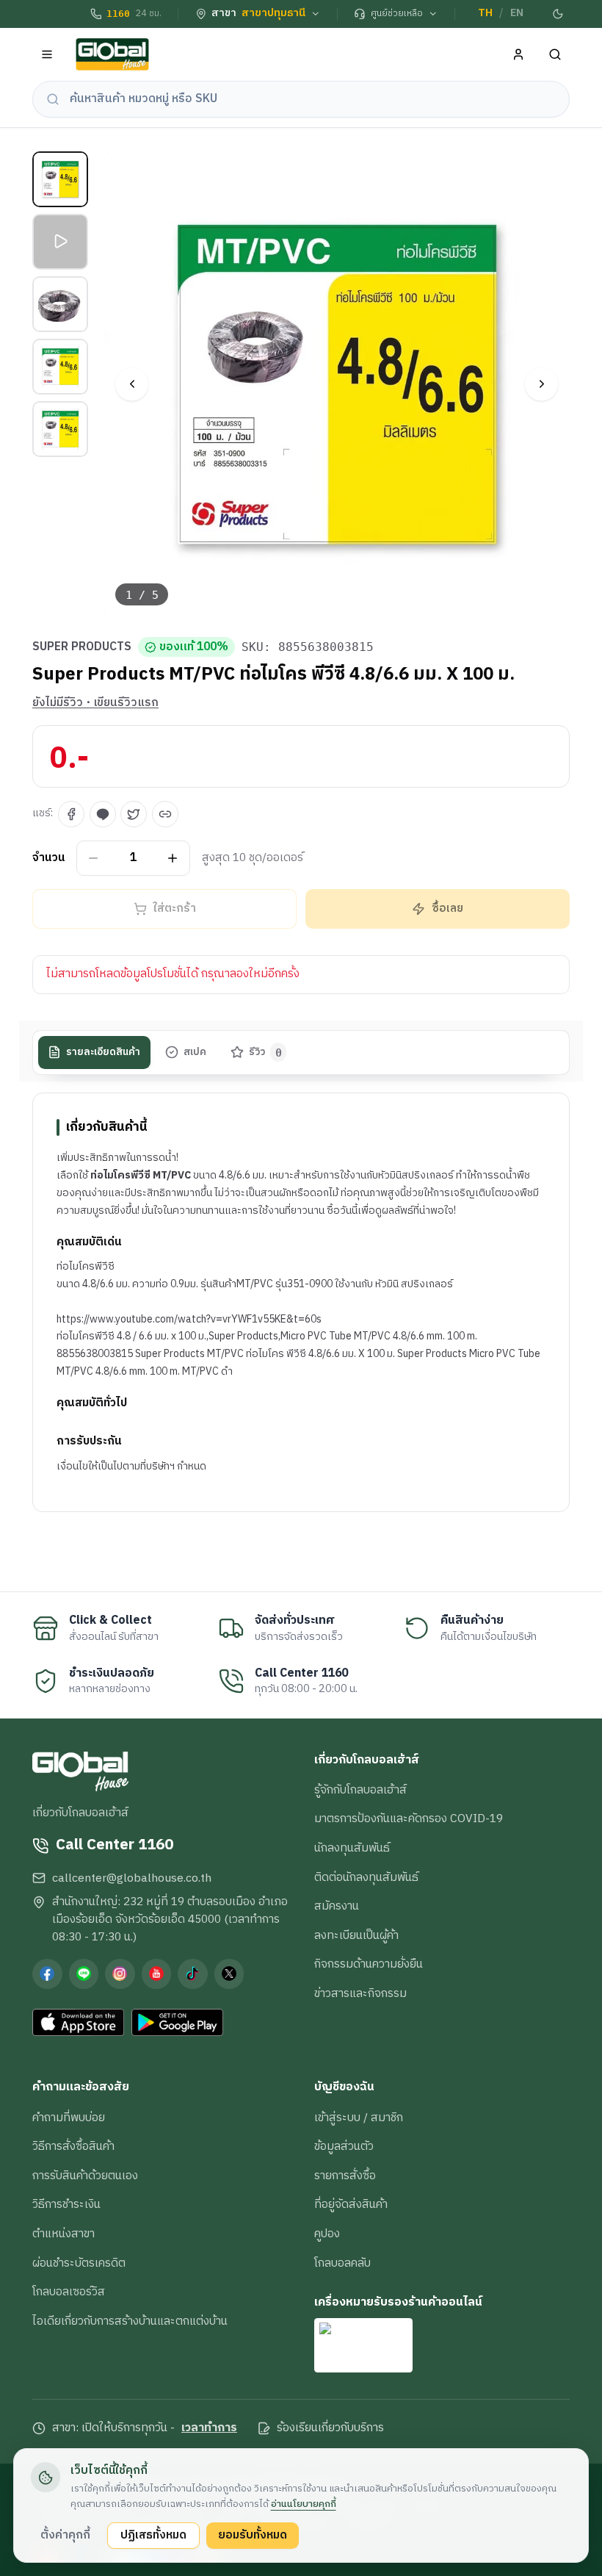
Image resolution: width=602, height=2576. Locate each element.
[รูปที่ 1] (60, 179)
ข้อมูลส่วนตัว (344, 2146)
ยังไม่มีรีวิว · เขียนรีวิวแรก (95, 703)
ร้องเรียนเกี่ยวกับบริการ (330, 2428)
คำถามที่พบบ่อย (69, 2118)
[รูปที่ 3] (60, 304)
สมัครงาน (337, 1906)
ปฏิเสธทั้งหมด (153, 2535)
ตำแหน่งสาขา (64, 2234)
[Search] (555, 55)
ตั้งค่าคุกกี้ (65, 2535)
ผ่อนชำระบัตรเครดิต (79, 2263)
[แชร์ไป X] (134, 814)
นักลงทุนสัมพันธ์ (352, 1848)
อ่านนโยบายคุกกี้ (304, 2504)
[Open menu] (47, 55)
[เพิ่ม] (173, 858)
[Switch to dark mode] (559, 14)
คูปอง (327, 2234)
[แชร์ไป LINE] (103, 814)
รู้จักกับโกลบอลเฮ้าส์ (360, 1790)
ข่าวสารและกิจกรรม (360, 1993)
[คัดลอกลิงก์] (165, 814)
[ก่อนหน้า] (132, 384)
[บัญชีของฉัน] (519, 55)
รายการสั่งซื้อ (345, 2176)
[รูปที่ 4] (60, 367)
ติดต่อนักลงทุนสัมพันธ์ (366, 1877)
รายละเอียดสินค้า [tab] (103, 1052)
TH (485, 13)
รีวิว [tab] (265, 1052)
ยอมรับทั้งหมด (253, 2535)
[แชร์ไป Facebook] (71, 814)
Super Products (82, 647)
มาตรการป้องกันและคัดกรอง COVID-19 (409, 1818)
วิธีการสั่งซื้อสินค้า (73, 2146)
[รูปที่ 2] (60, 242)
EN (517, 13)
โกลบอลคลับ (342, 2263)
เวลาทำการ (209, 2428)
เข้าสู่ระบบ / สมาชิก (359, 2118)
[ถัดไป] (541, 384)
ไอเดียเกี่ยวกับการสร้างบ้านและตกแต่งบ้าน (130, 2321)
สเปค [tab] (195, 1052)
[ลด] (94, 858)
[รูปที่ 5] (60, 429)
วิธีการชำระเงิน (66, 2204)
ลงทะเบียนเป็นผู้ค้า (356, 1935)
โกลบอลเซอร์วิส (69, 2292)
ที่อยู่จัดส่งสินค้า (351, 2204)
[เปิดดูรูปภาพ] (337, 385)
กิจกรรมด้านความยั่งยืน (369, 1964)
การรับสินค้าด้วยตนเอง (85, 2176)
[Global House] (112, 55)
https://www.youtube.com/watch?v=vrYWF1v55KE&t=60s (189, 1319)
